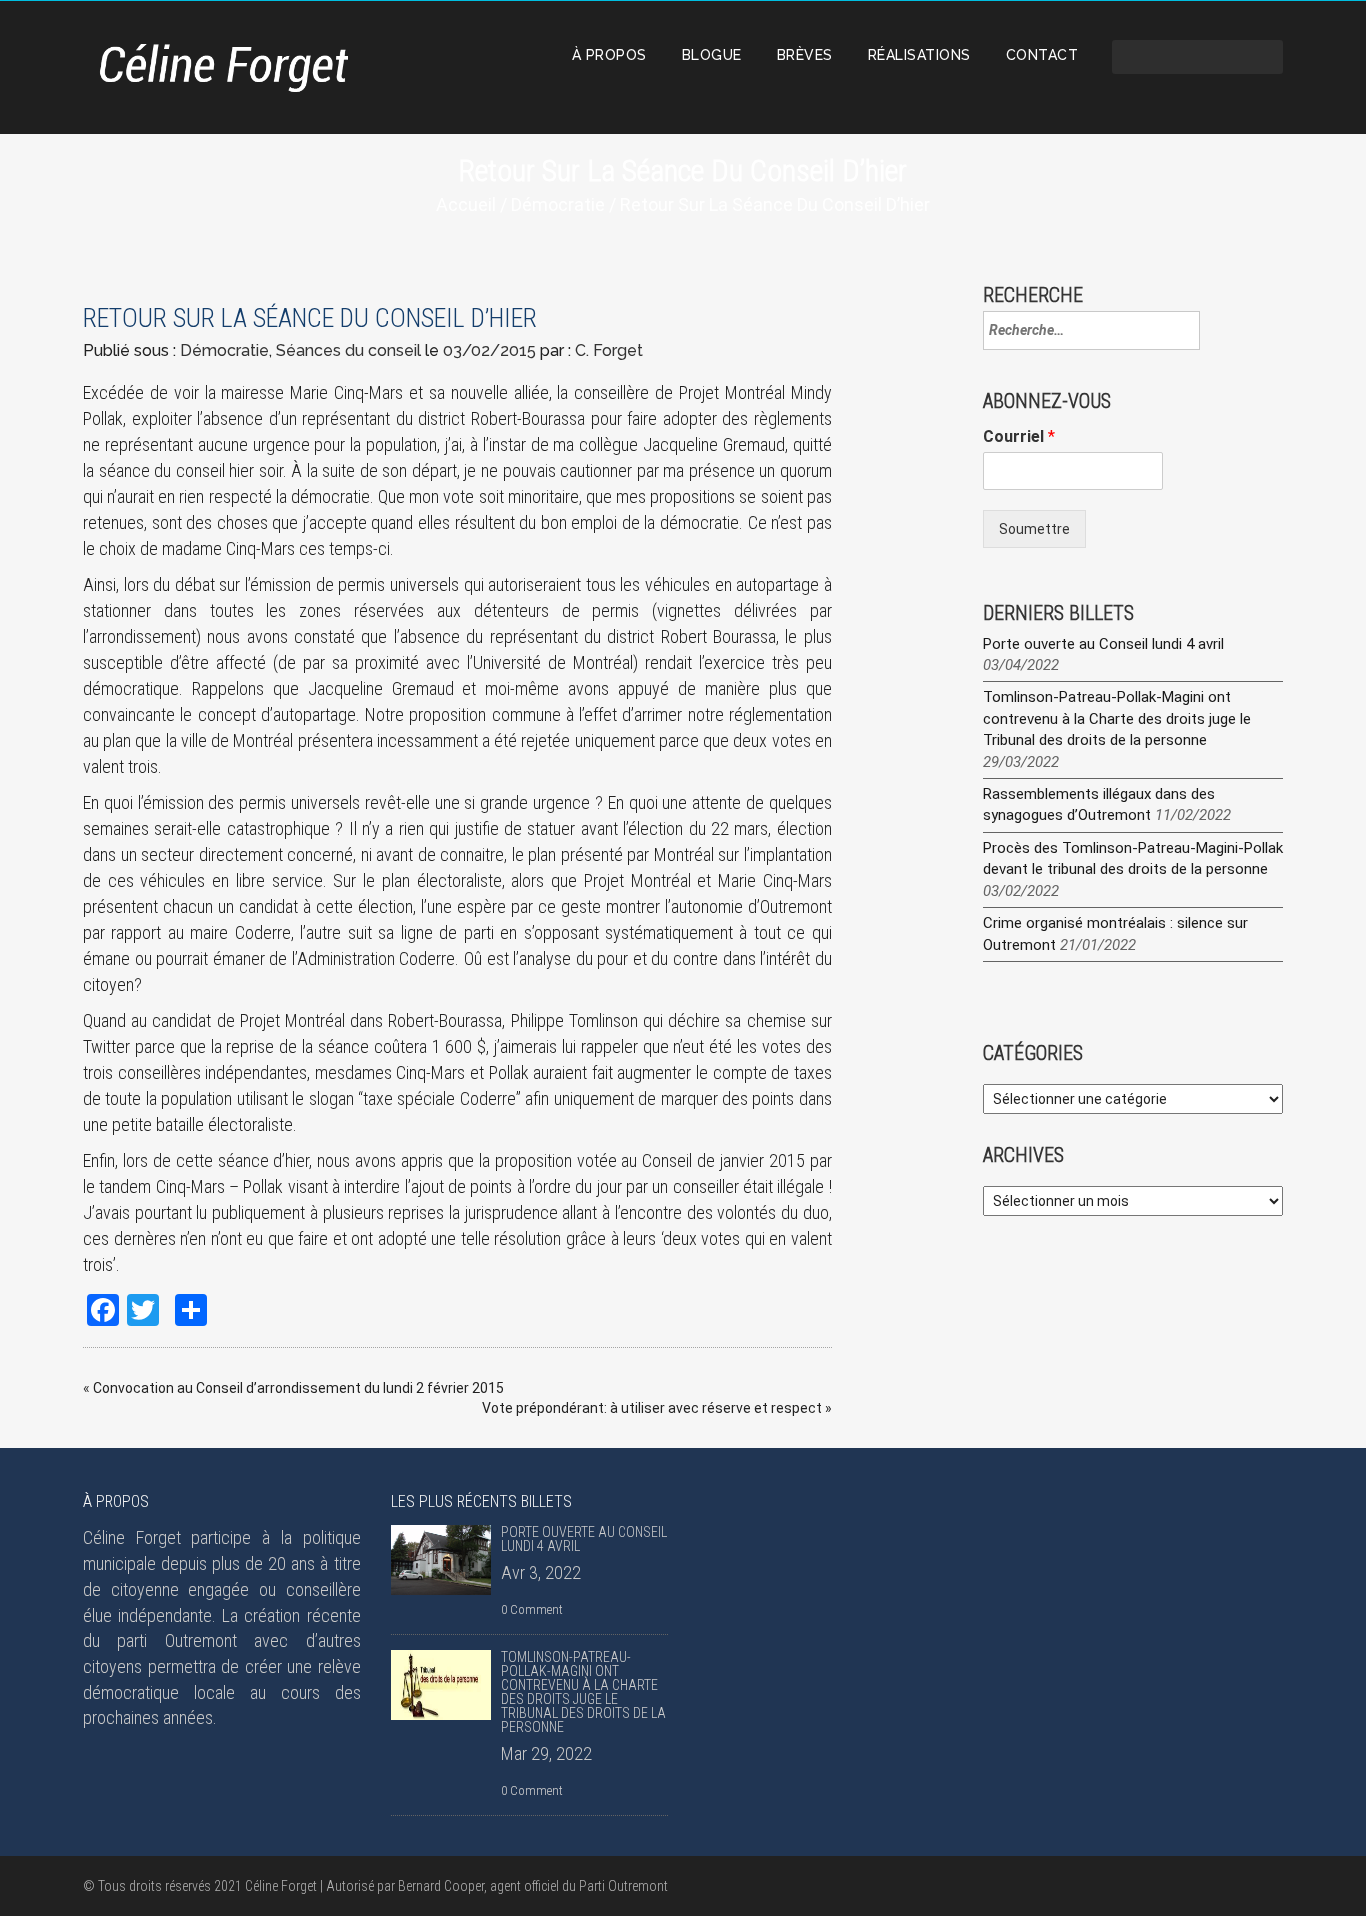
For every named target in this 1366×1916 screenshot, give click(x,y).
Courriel (1019, 436)
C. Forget (609, 350)
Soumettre (1034, 529)
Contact (1042, 55)
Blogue (712, 55)
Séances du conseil (348, 350)
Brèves (805, 55)
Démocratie (558, 204)
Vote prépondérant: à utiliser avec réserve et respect (652, 1408)
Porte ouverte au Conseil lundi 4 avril (1103, 644)
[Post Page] (441, 1560)
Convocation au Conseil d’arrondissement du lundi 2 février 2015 (298, 1388)
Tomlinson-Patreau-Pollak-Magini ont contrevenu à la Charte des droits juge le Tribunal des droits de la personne (1117, 718)
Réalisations (919, 55)
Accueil (466, 204)
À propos (609, 55)
